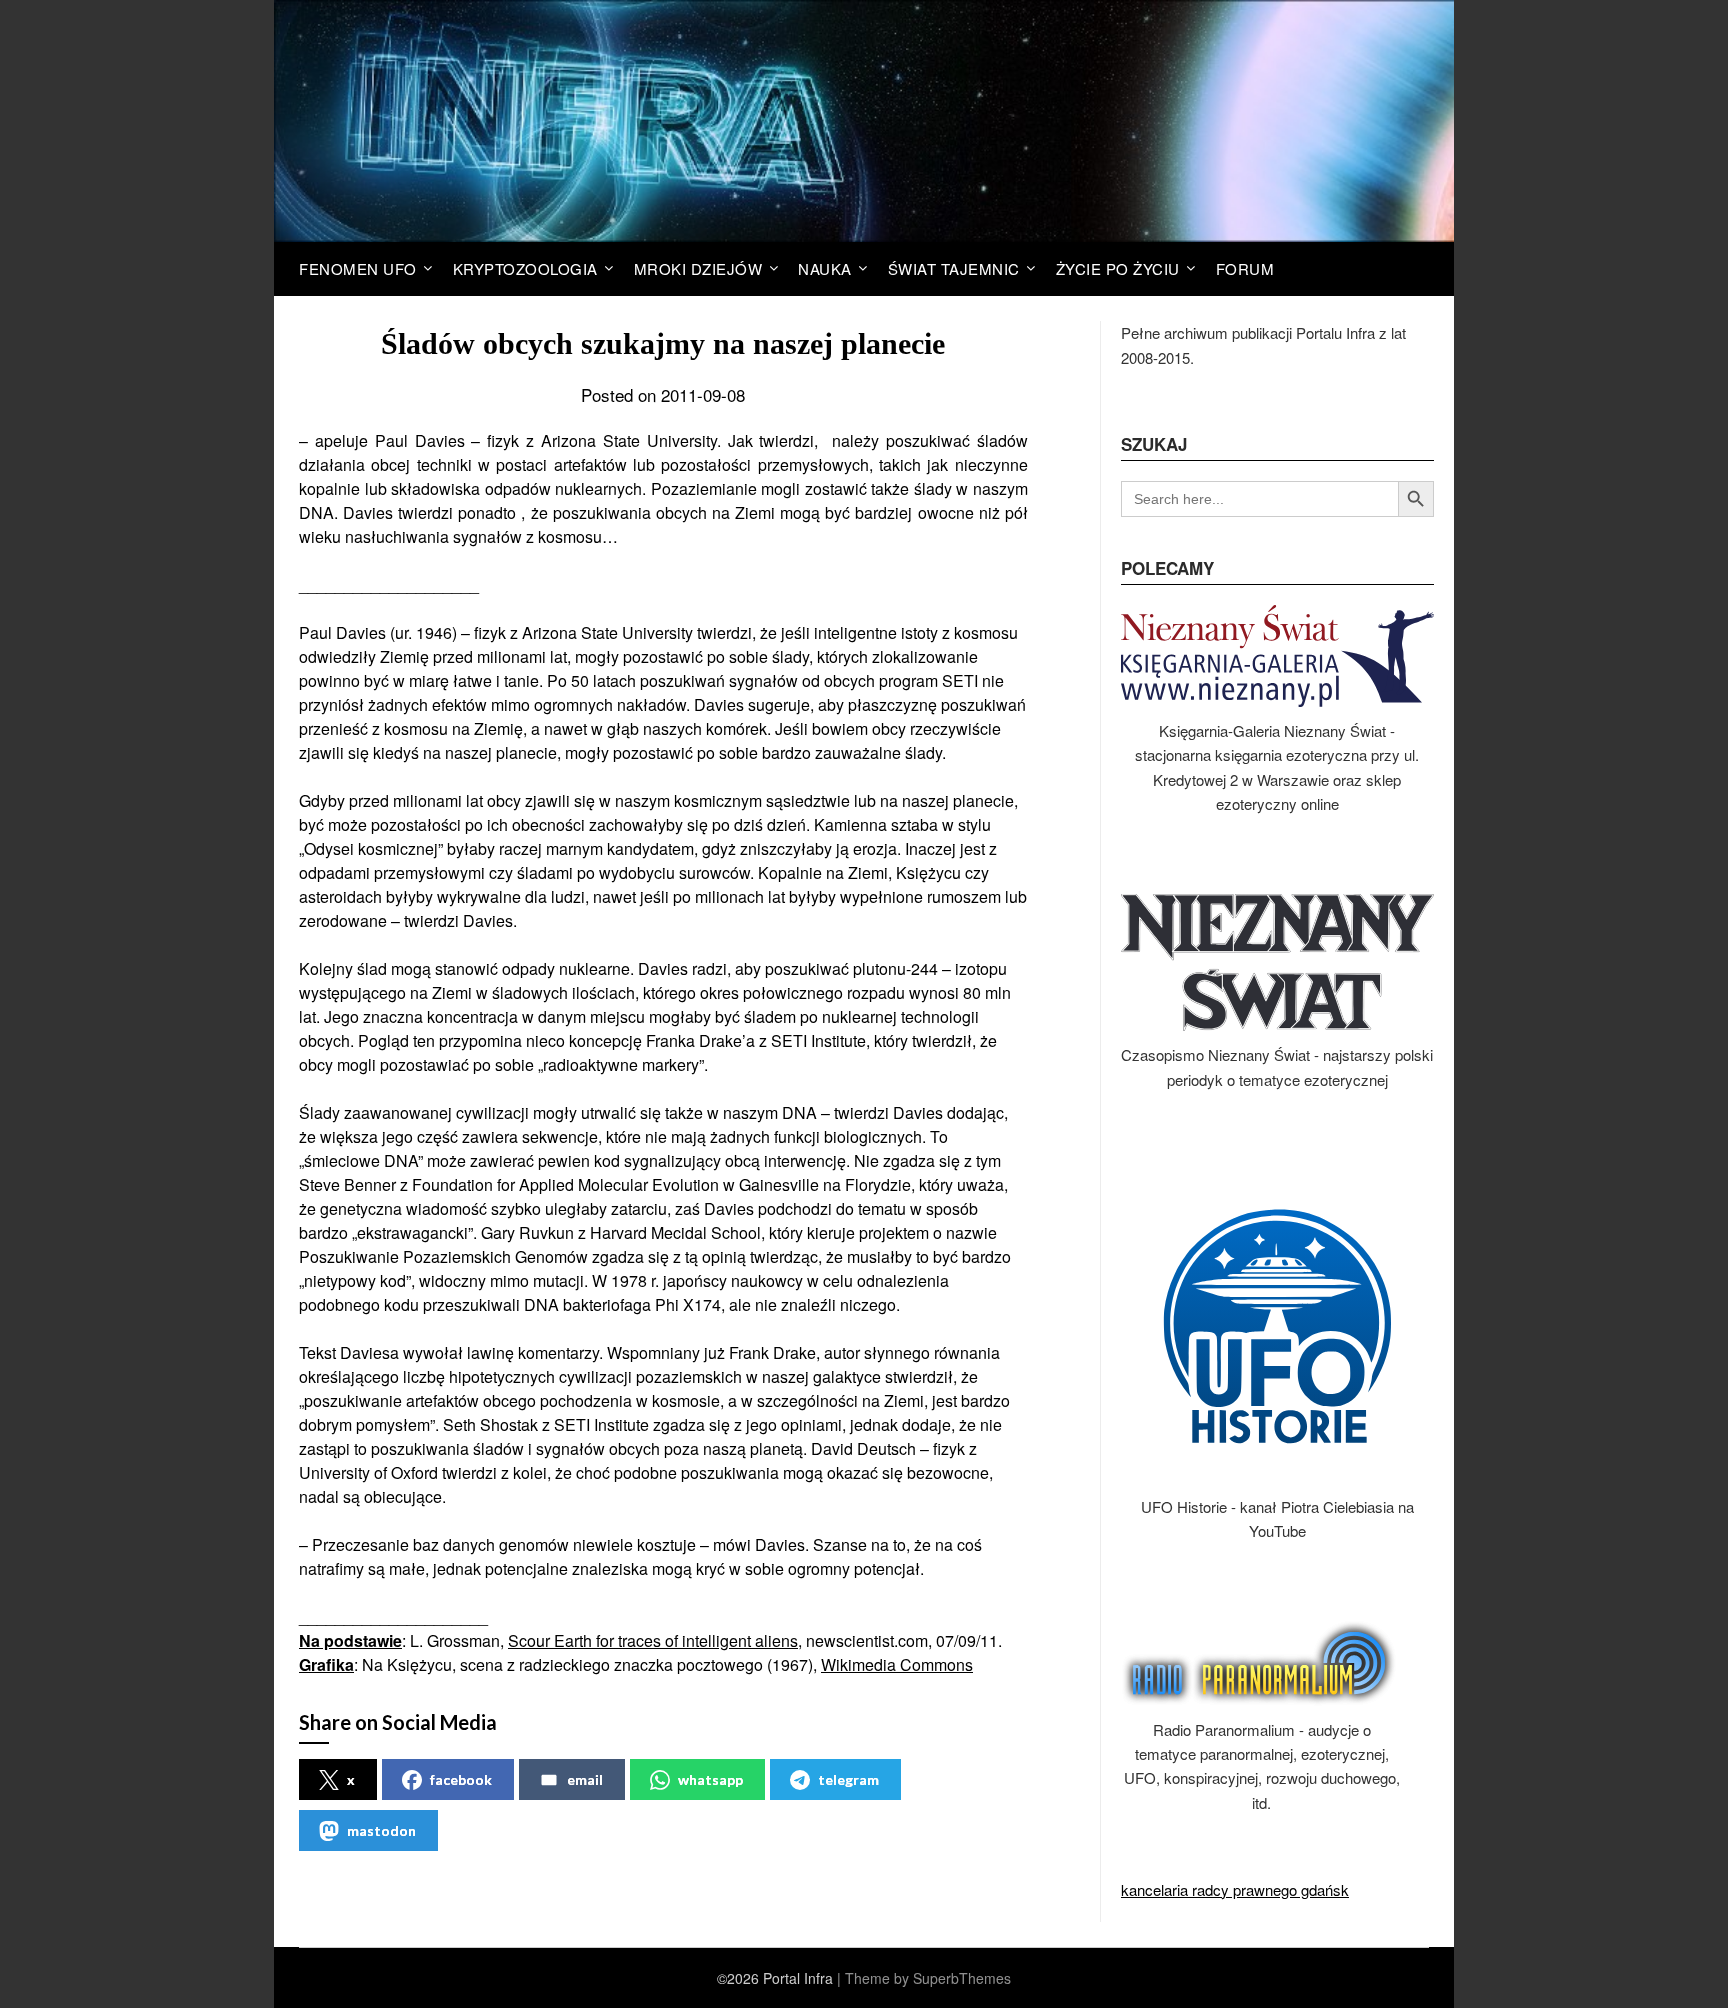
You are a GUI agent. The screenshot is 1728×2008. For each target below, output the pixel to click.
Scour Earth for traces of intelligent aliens (653, 1640)
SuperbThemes (962, 1978)
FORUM (1245, 268)
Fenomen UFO (358, 268)
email (585, 1779)
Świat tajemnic (954, 268)
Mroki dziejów (698, 268)
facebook (461, 1779)
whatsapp (710, 1779)
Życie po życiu (1118, 268)
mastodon (381, 1830)
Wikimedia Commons (897, 1664)
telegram (848, 1779)
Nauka (825, 268)
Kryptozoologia (525, 268)
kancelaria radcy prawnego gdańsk (1235, 1889)
